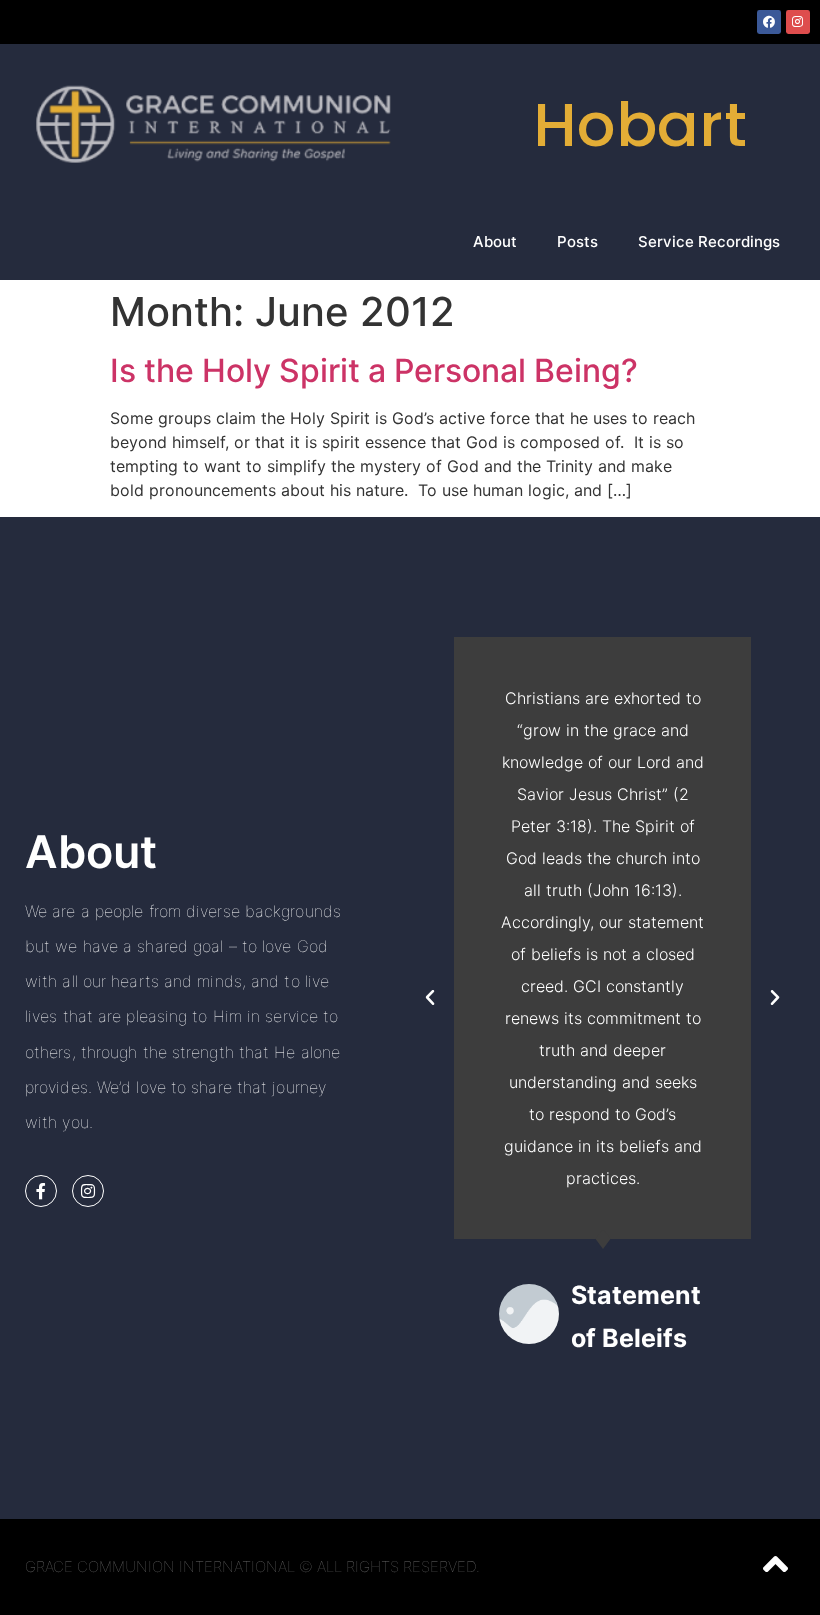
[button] (430, 998)
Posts (577, 241)
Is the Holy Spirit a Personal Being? (374, 370)
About (495, 241)
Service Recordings (709, 241)
